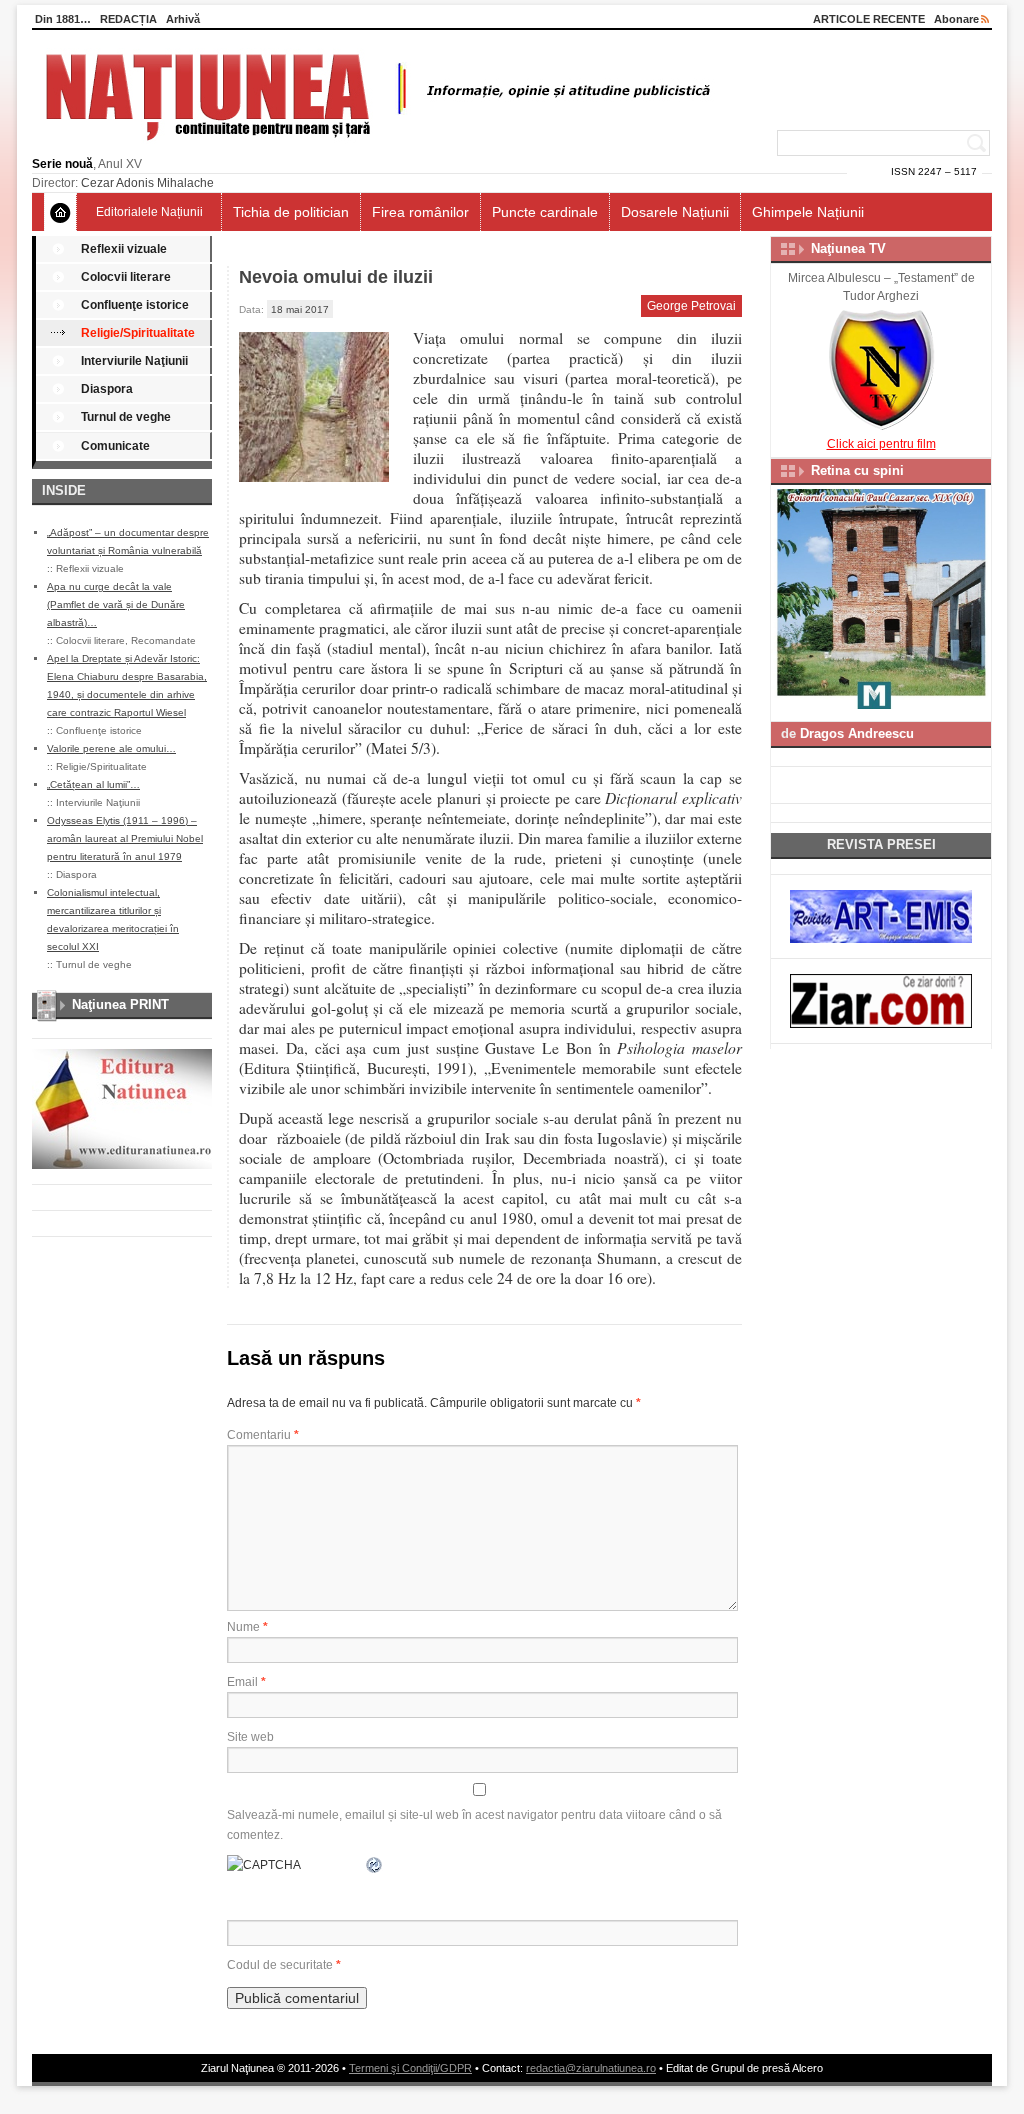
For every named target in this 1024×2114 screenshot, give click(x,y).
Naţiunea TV (848, 248)
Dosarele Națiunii (675, 212)
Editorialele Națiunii (149, 212)
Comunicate (115, 446)
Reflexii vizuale (124, 249)
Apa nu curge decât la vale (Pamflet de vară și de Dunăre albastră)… (116, 604)
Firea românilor (420, 212)
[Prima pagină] (60, 212)
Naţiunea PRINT (120, 1004)
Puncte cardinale (545, 212)
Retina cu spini (857, 470)
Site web (250, 1737)
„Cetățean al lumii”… (93, 784)
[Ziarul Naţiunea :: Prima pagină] (374, 146)
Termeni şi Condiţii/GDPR (410, 2068)
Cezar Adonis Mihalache (147, 183)
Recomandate (163, 640)
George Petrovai (691, 306)
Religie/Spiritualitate (138, 333)
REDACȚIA (128, 19)
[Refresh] (375, 1865)
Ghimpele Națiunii (808, 212)
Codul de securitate (280, 1965)
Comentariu (263, 1435)
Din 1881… (63, 19)
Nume (247, 1627)
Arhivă (183, 19)
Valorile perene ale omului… (111, 748)
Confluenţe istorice (135, 305)
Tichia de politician (291, 212)
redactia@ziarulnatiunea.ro (591, 2068)
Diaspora (107, 389)
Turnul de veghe (126, 417)
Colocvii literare (126, 277)
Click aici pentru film (881, 444)
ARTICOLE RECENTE (869, 19)
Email (246, 1682)
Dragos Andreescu (857, 733)
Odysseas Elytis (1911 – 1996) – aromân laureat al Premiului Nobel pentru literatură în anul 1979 (125, 838)
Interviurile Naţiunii (134, 361)
